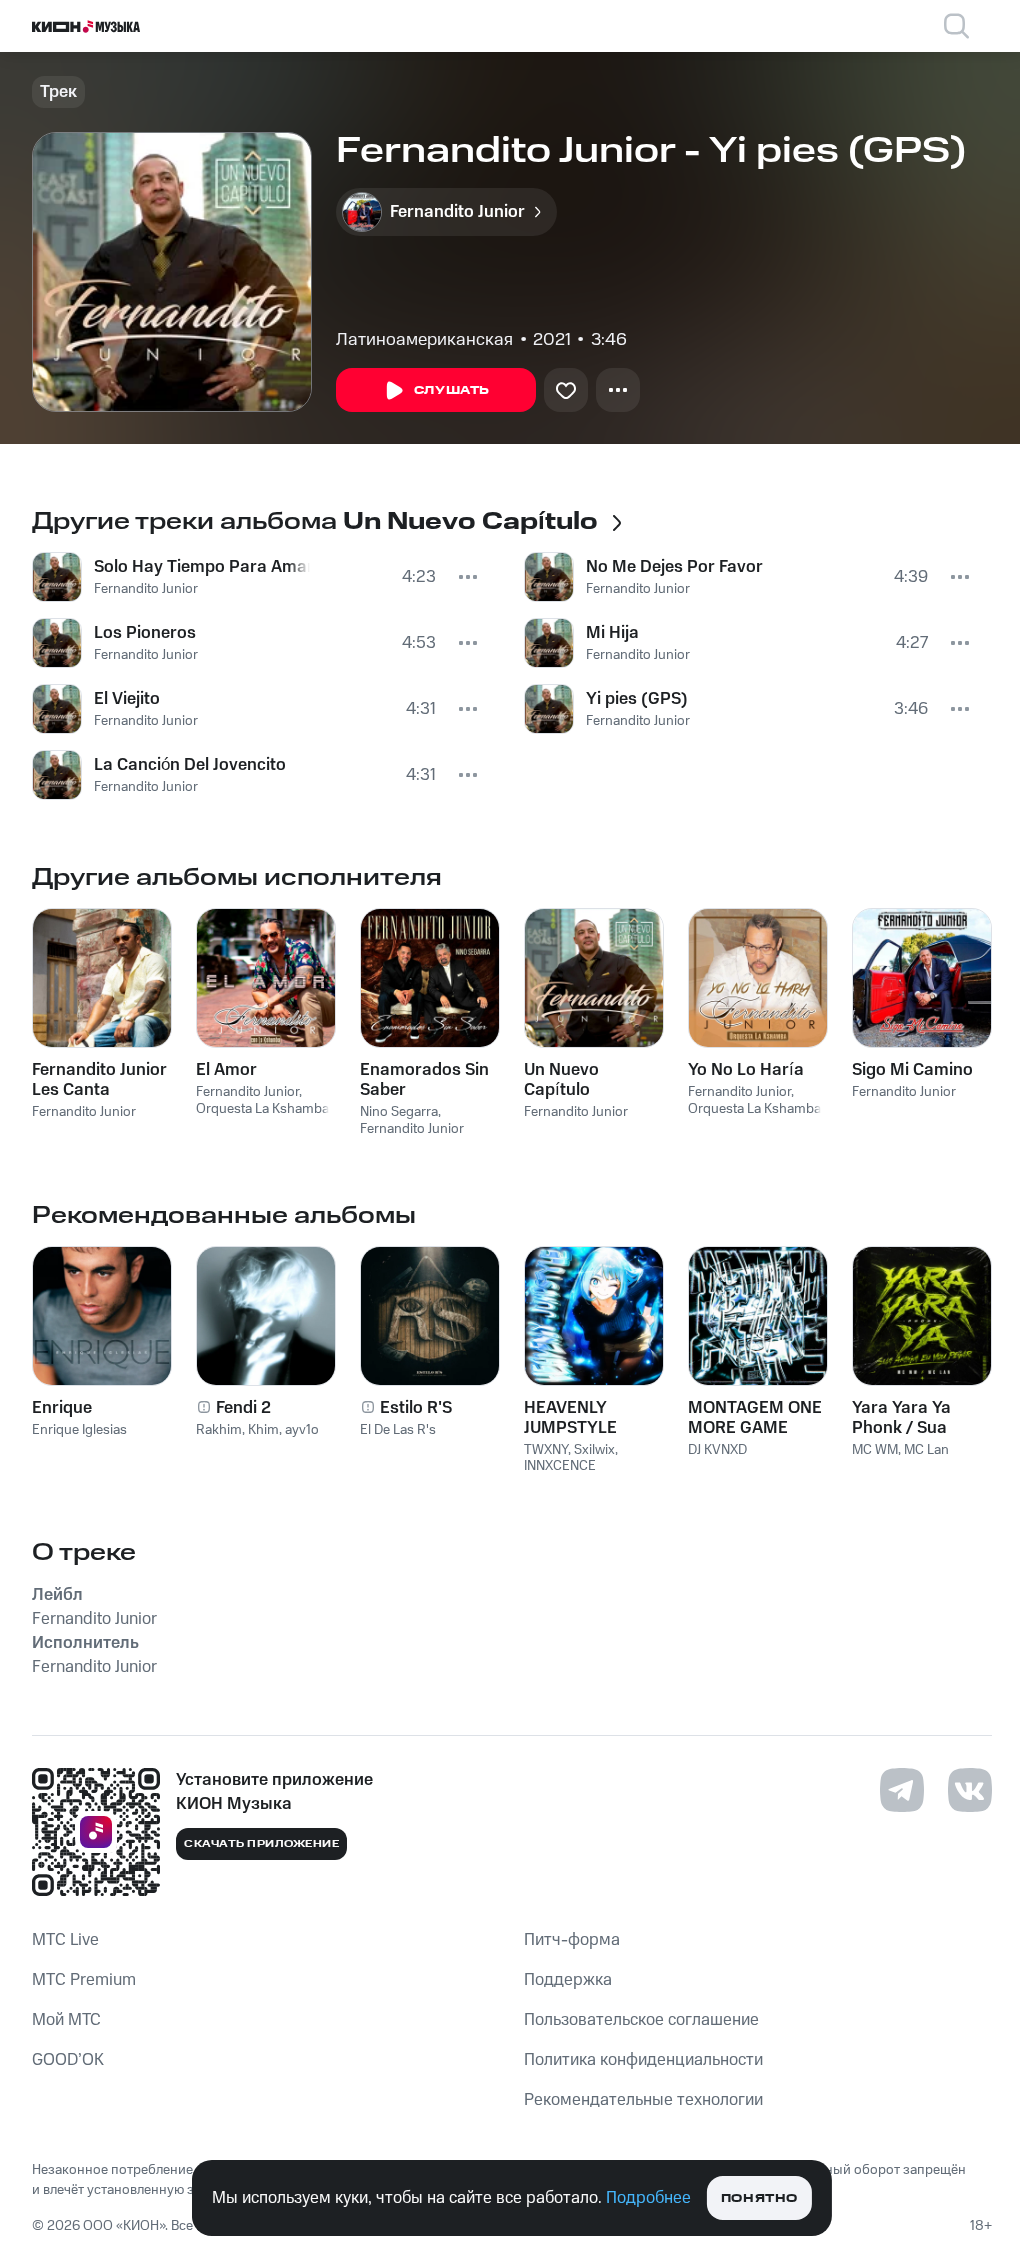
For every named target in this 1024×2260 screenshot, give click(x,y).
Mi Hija (612, 633)
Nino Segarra (399, 1112)
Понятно (759, 2198)
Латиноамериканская (424, 340)
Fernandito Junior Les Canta (99, 1080)
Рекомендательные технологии (643, 2100)
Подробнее (648, 2198)
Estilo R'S (416, 1408)
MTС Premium (84, 1980)
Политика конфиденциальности (643, 2060)
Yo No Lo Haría (746, 1070)
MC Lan (926, 1450)
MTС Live (65, 1940)
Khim (263, 1430)
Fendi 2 (243, 1408)
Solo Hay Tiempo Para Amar (202, 567)
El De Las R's (398, 1430)
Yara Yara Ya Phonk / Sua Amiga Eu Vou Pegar (906, 1418)
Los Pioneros (145, 633)
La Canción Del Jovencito (190, 765)
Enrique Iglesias (79, 1430)
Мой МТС (66, 2020)
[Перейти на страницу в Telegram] (902, 1790)
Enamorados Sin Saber (424, 1080)
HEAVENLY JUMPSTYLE (570, 1418)
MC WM (875, 1450)
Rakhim (219, 1430)
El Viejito (127, 699)
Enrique (62, 1408)
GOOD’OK (68, 2060)
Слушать (452, 390)
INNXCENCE (560, 1466)
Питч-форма (572, 1940)
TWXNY (546, 1450)
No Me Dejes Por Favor (674, 567)
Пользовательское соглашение (641, 2020)
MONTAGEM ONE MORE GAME (755, 1418)
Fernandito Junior (146, 589)
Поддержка (568, 1980)
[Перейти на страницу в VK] (970, 1790)
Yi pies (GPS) (637, 699)
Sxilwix (594, 1450)
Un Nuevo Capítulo (561, 1080)
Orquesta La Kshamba (262, 1109)
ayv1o (302, 1430)
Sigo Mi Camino (912, 1070)
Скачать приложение (261, 1844)
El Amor (226, 1070)
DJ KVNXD (717, 1450)
